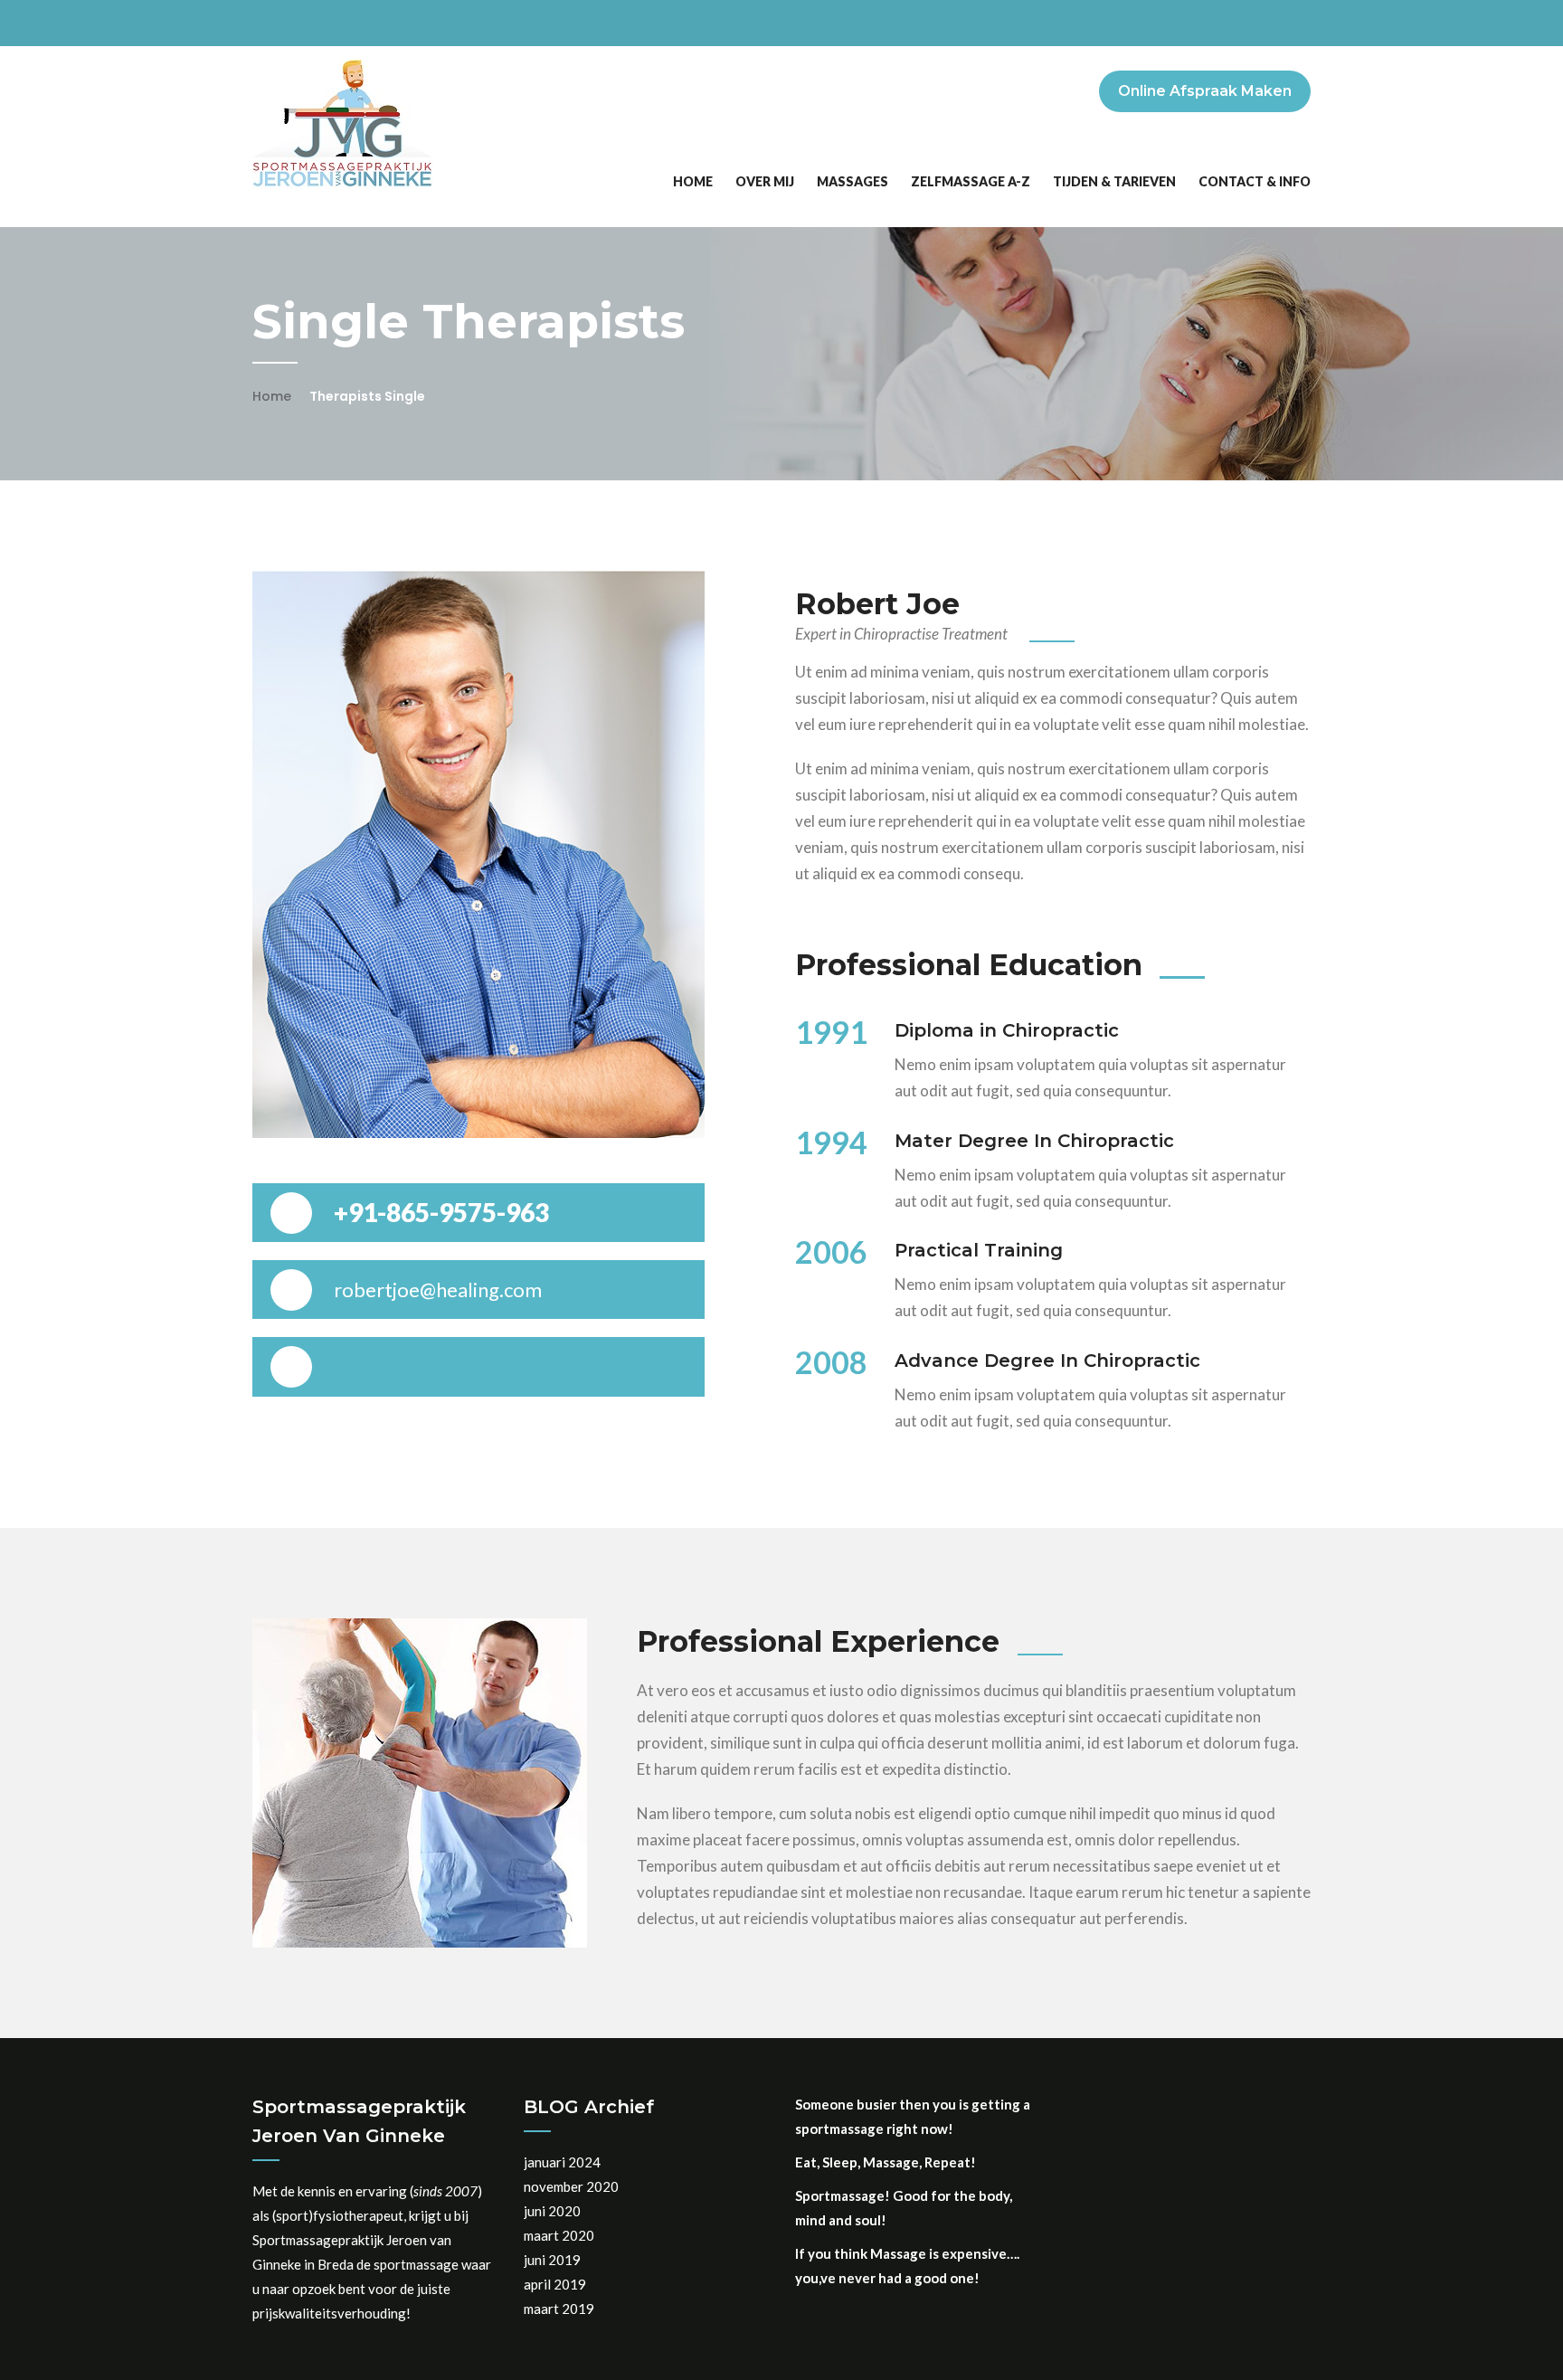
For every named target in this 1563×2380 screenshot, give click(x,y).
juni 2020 (552, 2211)
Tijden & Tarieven (1114, 181)
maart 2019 (559, 2309)
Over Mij (765, 181)
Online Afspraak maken (1205, 91)
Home (693, 181)
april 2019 (555, 2284)
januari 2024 (562, 2162)
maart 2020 (559, 2235)
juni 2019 (552, 2260)
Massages (853, 181)
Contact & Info (1255, 181)
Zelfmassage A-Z (971, 181)
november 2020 (571, 2186)
